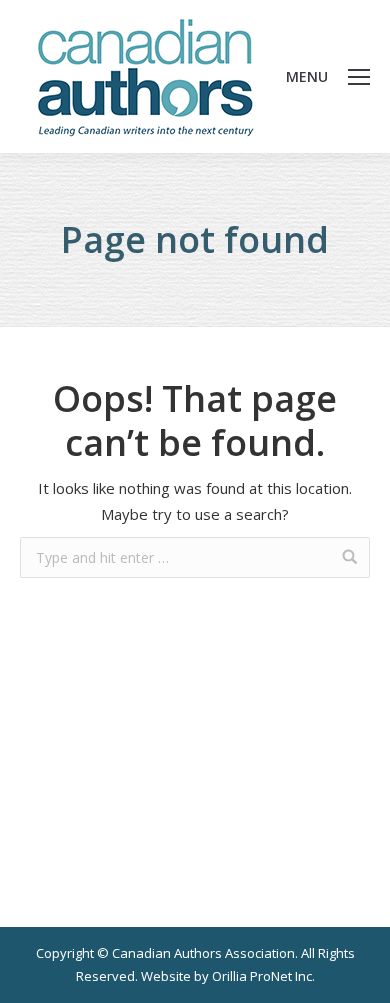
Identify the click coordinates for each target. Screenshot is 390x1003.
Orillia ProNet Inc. (263, 976)
